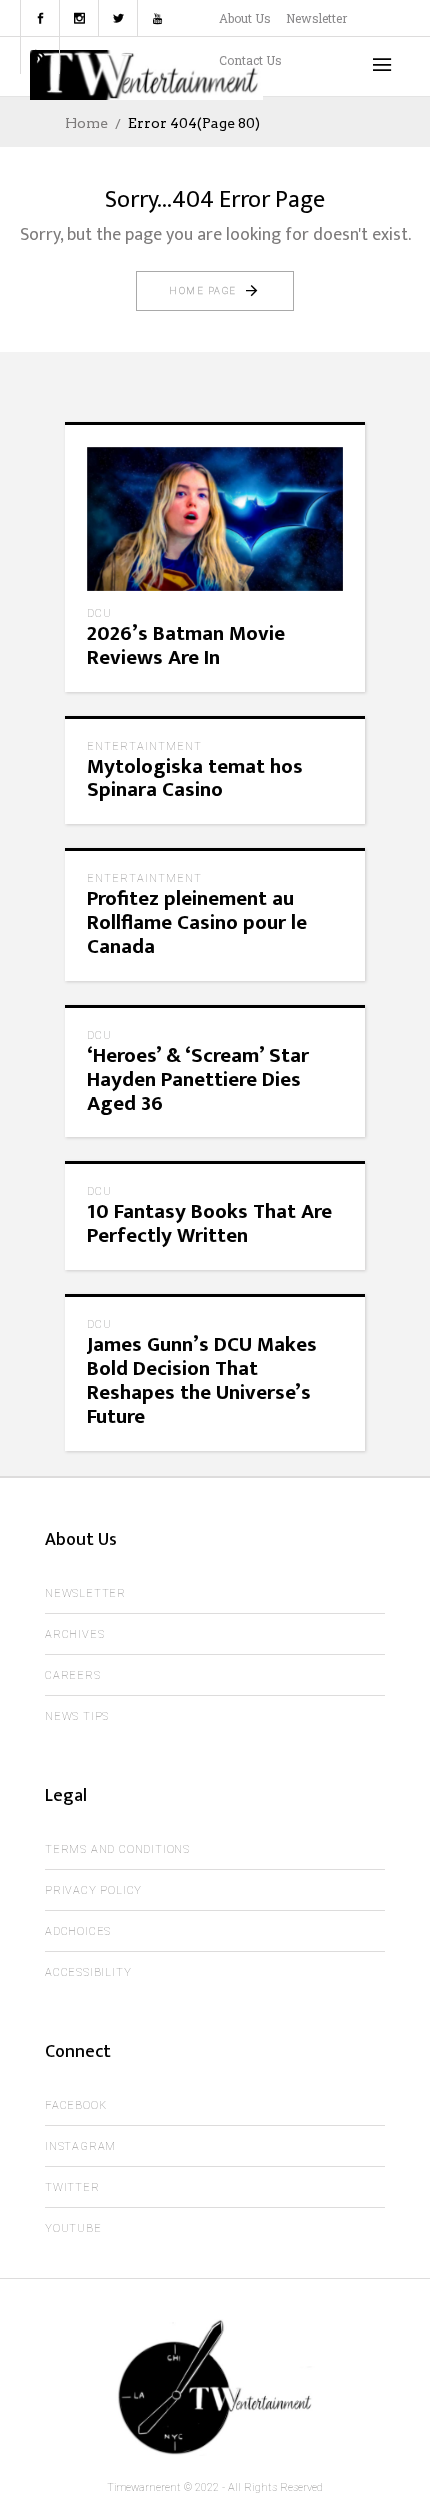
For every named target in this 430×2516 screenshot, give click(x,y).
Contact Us (250, 60)
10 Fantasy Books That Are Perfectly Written (209, 1223)
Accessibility (88, 1972)
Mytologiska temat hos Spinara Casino (195, 778)
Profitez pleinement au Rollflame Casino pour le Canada (197, 922)
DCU (99, 613)
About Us (245, 18)
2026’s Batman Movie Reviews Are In (186, 645)
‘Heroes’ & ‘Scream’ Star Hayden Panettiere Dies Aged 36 (198, 1079)
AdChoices (78, 1931)
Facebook (75, 2105)
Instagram (80, 2146)
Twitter (72, 2187)
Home (86, 123)
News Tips (77, 1716)
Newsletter (316, 18)
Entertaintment (144, 746)
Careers (73, 1675)
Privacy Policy (93, 1890)
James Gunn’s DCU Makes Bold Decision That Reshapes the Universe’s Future (202, 1380)
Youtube (73, 2228)
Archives (74, 1634)
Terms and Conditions (117, 1849)
